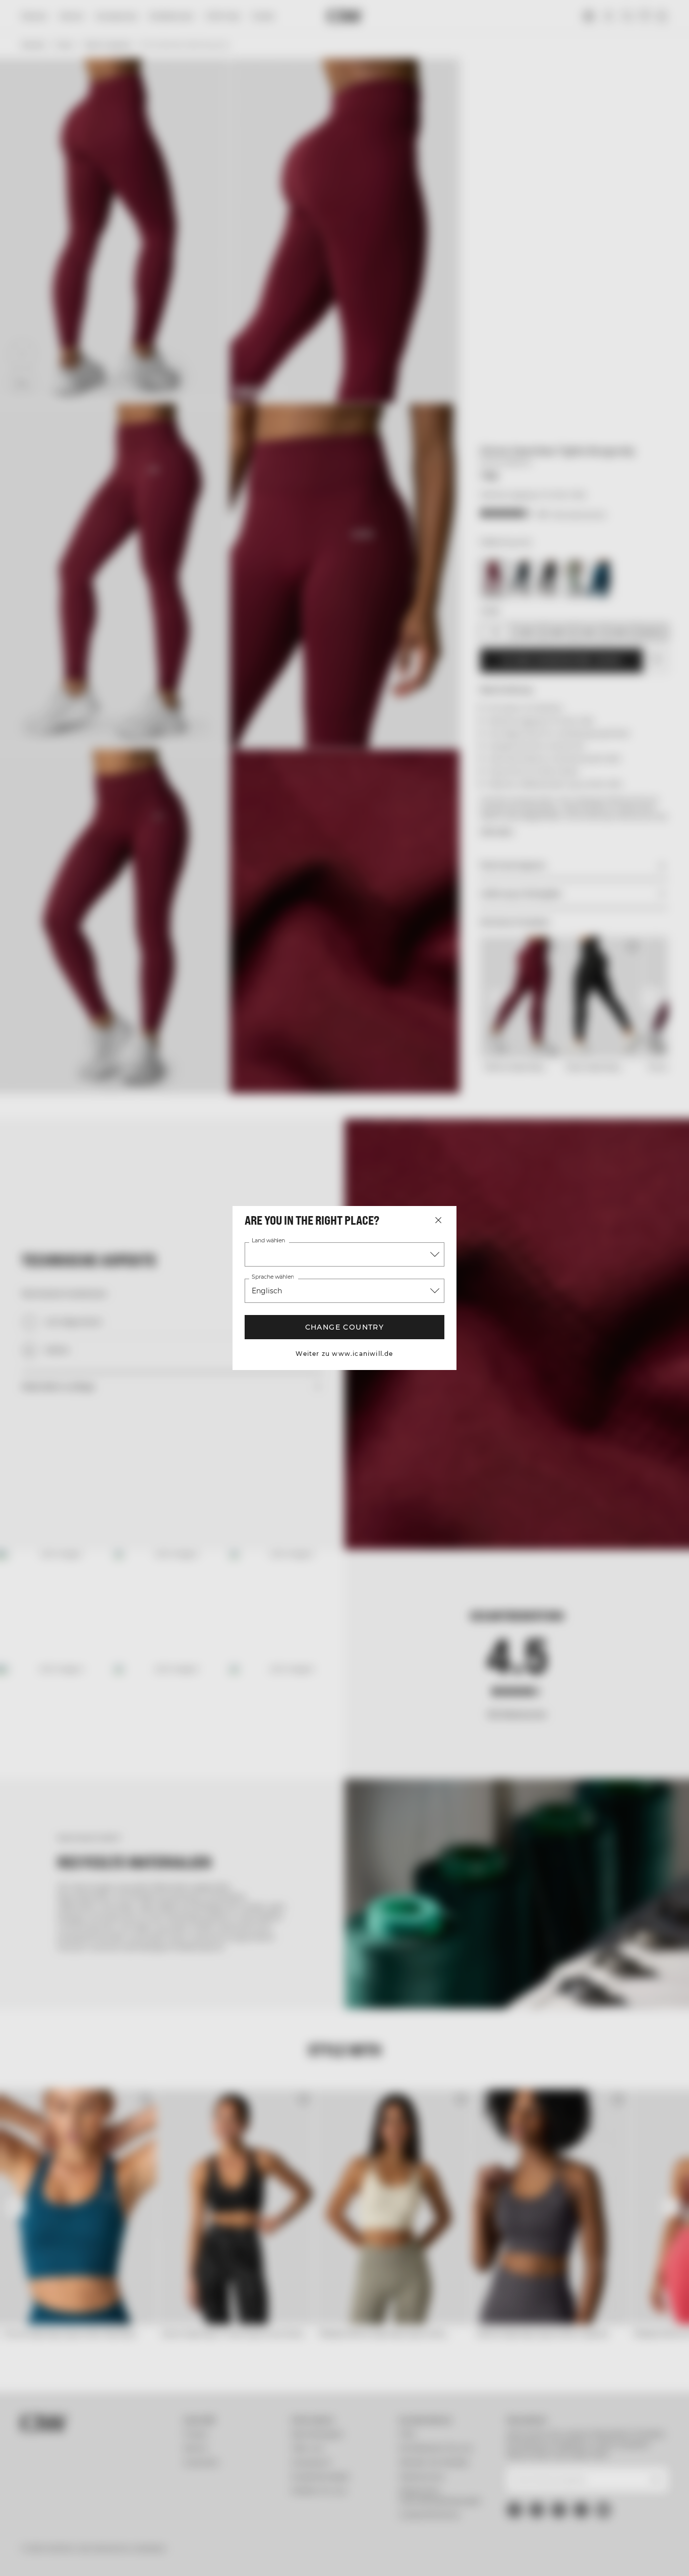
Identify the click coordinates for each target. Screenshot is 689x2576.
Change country (344, 1327)
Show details (525, 2556)
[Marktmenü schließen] (438, 1220)
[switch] (290, 2556)
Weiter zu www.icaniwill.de (344, 1354)
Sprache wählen (273, 1277)
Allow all (579, 2467)
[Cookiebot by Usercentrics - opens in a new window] (65, 2556)
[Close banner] (673, 2458)
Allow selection (579, 2497)
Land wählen (269, 1241)
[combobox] (344, 1254)
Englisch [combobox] (267, 1291)
